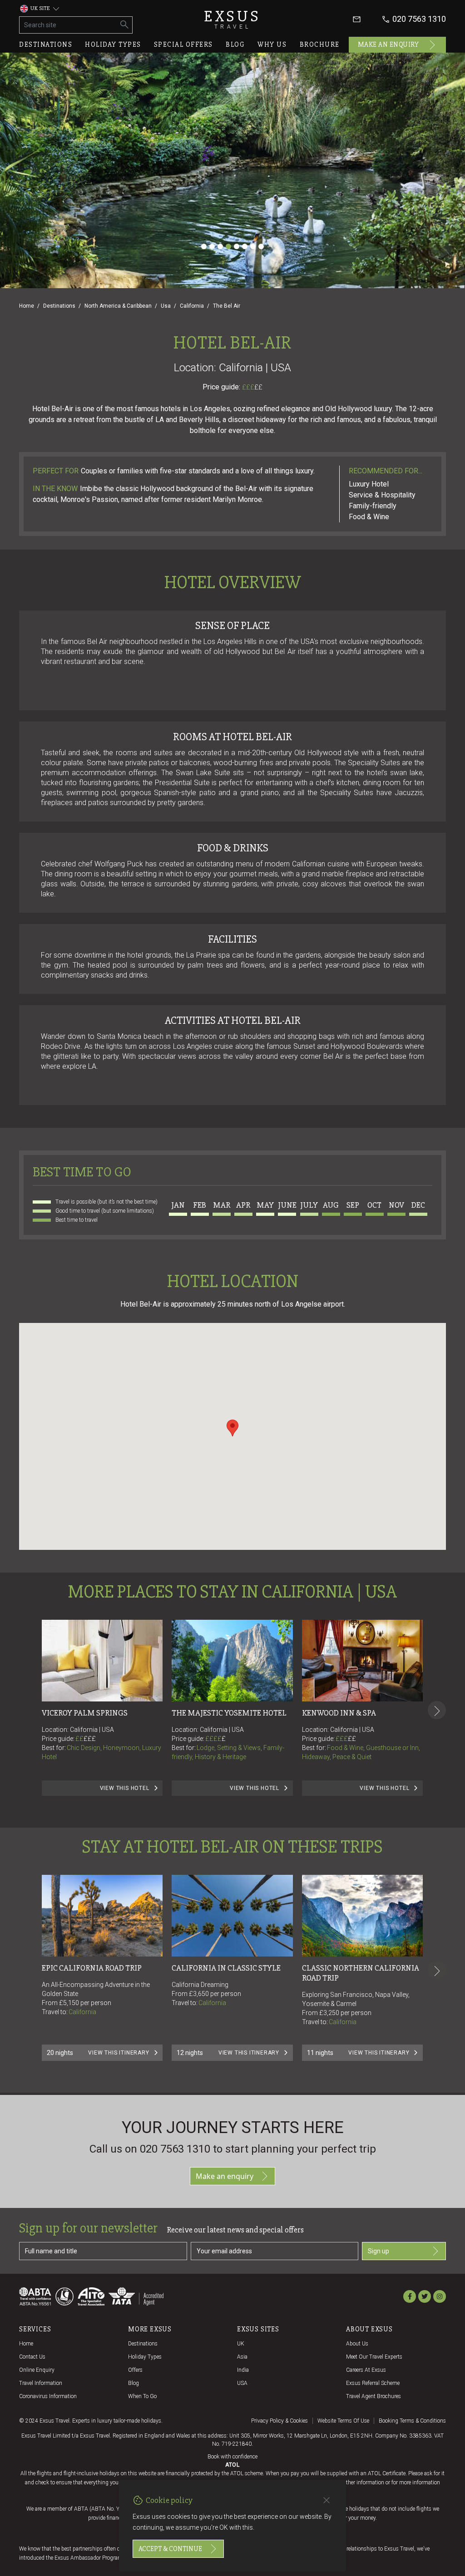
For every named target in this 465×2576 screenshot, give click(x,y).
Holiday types (113, 44)
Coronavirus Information (48, 2396)
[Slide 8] (261, 246)
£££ (252, 387)
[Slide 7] (253, 246)
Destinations (46, 44)
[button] (232, 1428)
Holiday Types (145, 2357)
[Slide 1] (204, 246)
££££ (215, 1739)
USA (242, 2383)
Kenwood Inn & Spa (339, 1713)
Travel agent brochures (373, 2396)
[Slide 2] (212, 246)
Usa (166, 306)
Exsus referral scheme (373, 2383)
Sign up (378, 2251)
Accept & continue (170, 2549)
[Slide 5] (237, 246)
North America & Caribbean (118, 306)
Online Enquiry (37, 2370)
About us (357, 2344)
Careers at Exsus (366, 2370)
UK (241, 2344)
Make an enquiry (388, 44)
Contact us (32, 2357)
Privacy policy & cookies (279, 2421)
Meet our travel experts (374, 2357)
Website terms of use (343, 2421)
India (243, 2370)
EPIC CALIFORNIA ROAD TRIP (92, 1968)
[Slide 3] (220, 246)
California (192, 306)
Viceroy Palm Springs (85, 1713)
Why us (272, 44)
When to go (142, 2396)
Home (27, 306)
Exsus (232, 19)
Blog (235, 44)
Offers (135, 2370)
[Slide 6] (245, 246)
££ (258, 387)
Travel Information (41, 2383)
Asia (242, 2357)
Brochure (320, 44)
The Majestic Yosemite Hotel (229, 1713)
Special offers (183, 44)
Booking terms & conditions (412, 2421)
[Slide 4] (228, 246)
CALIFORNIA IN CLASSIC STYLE (226, 1968)
